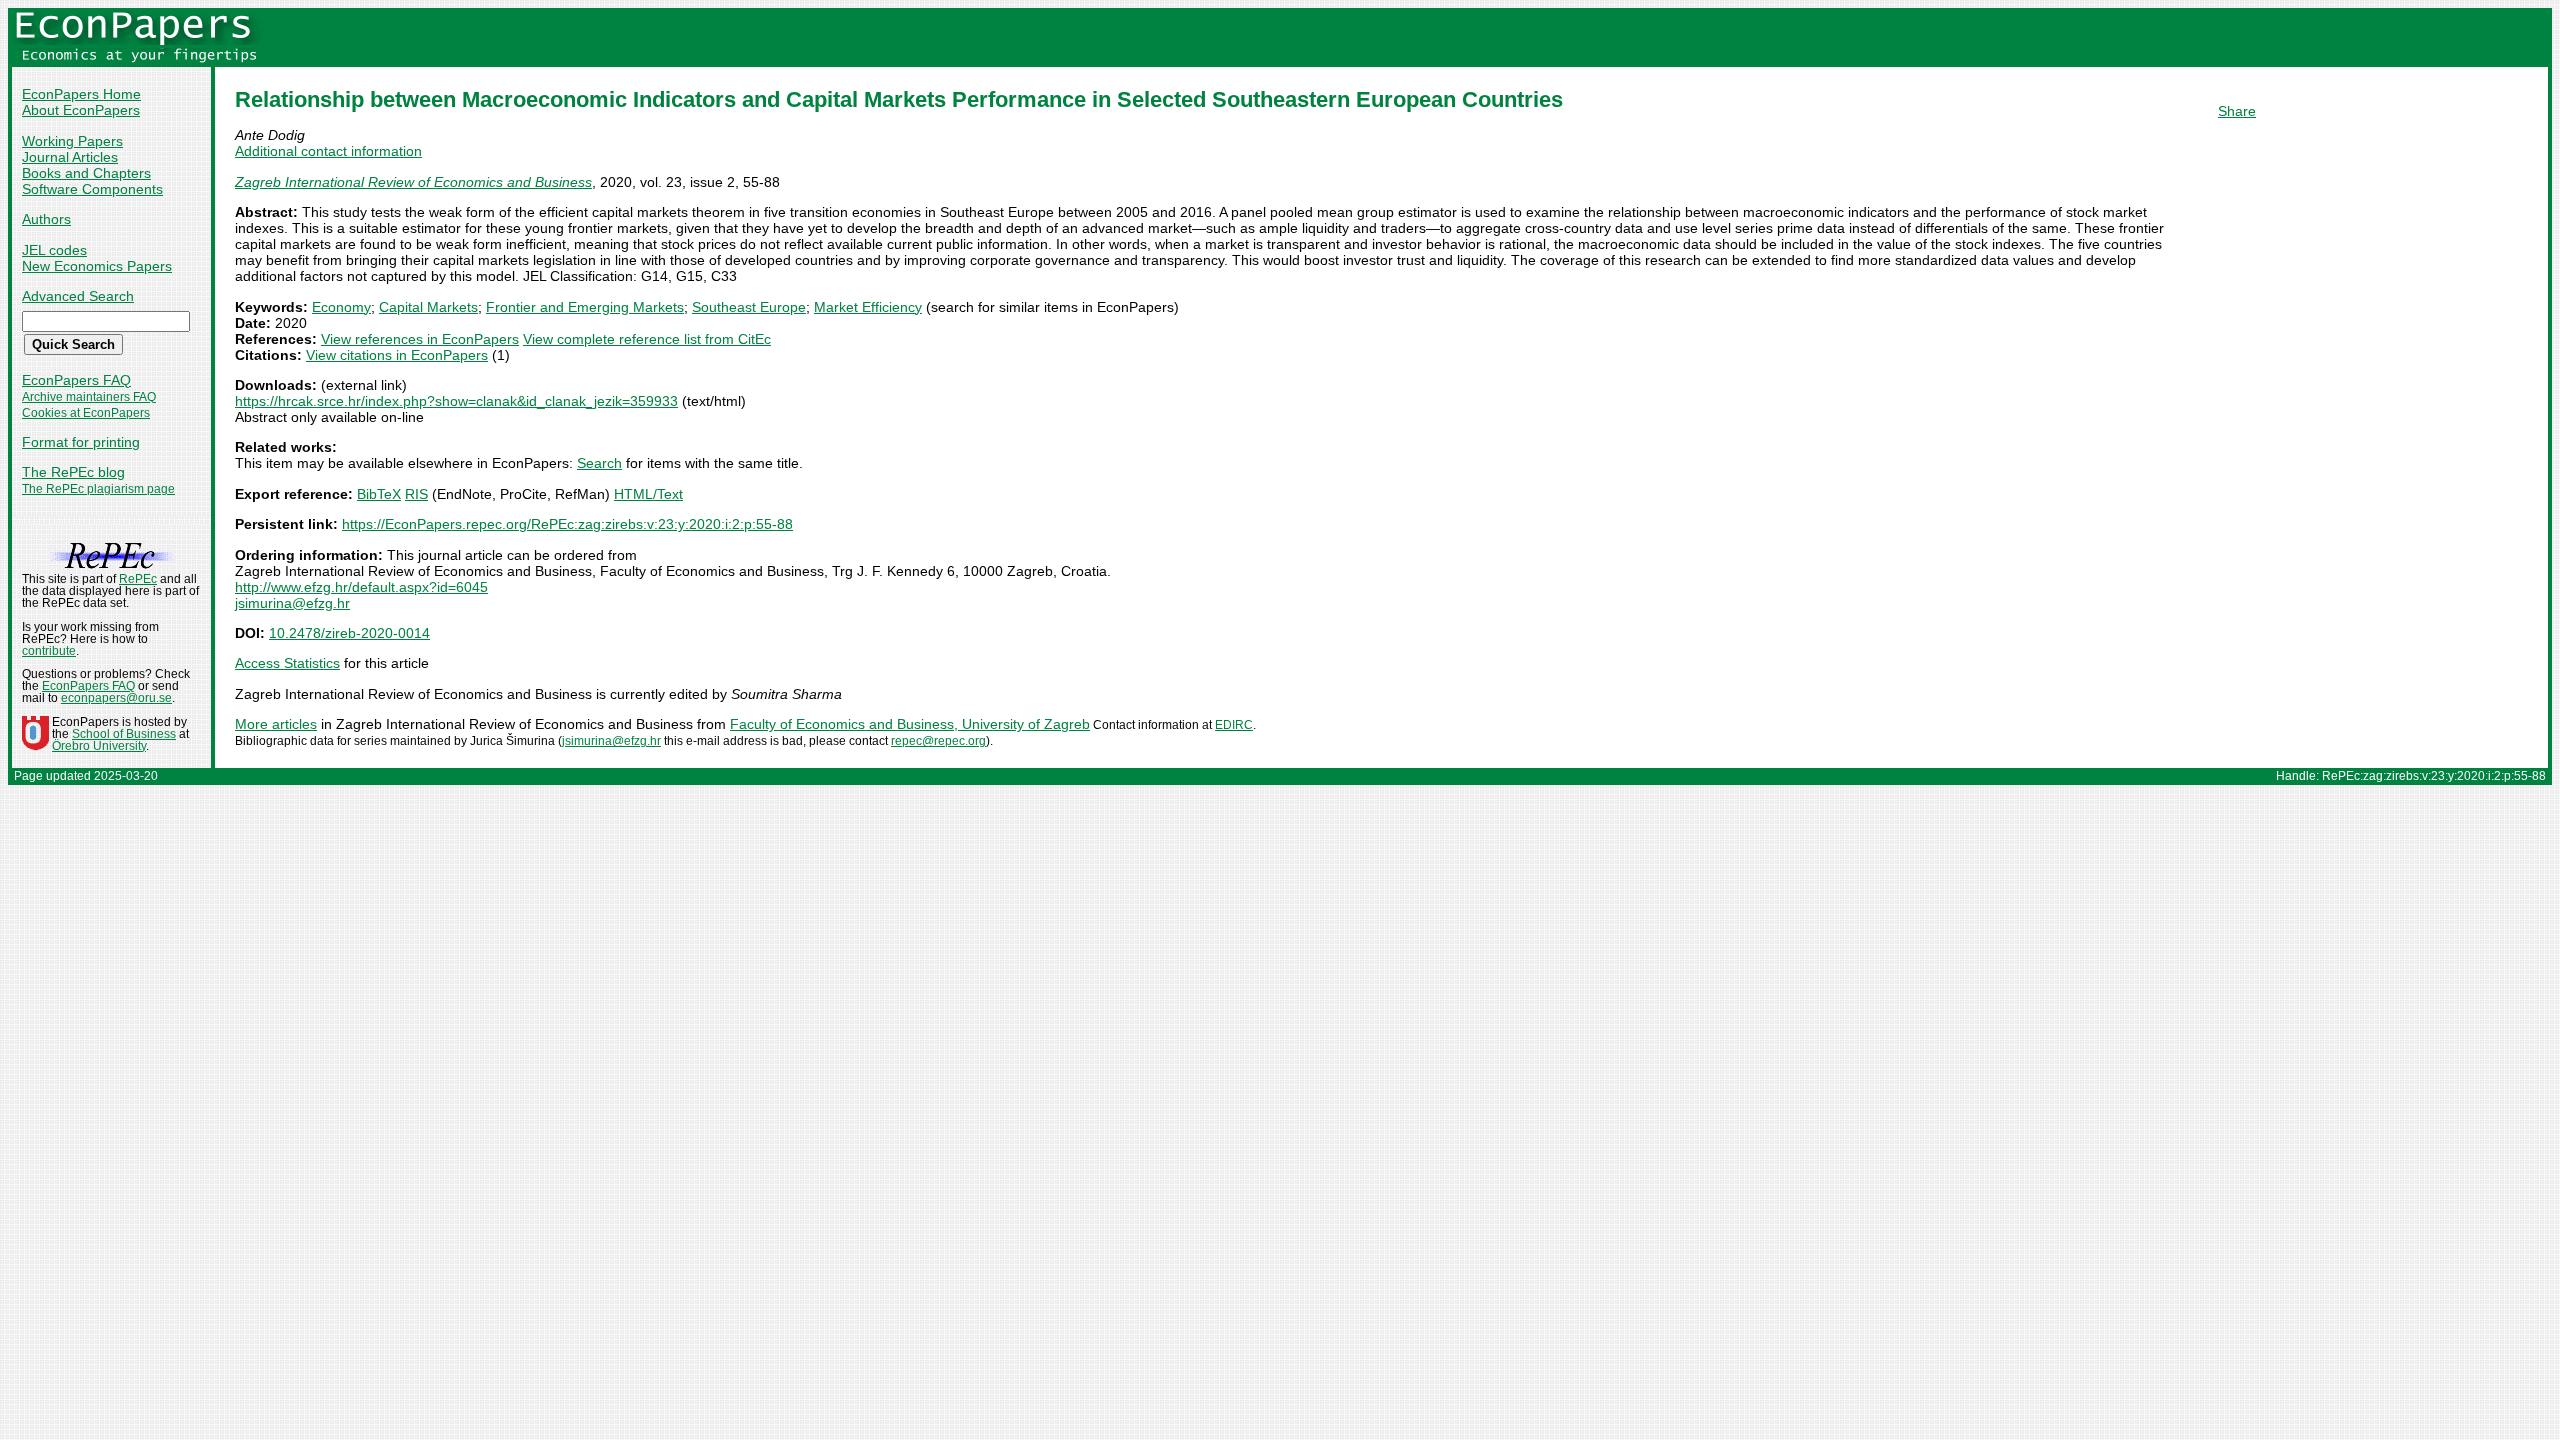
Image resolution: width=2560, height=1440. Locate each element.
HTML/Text (648, 494)
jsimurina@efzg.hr (292, 603)
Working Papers (72, 141)
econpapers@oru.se (116, 698)
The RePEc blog (73, 472)
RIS (416, 494)
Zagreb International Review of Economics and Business (413, 182)
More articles (276, 724)
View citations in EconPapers (397, 355)
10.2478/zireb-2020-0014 (349, 633)
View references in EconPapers (420, 339)
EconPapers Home (81, 94)
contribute (49, 651)
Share (2237, 111)
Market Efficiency (868, 307)
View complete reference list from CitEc (647, 339)
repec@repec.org (938, 741)
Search (599, 463)
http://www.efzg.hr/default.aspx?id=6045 (361, 587)
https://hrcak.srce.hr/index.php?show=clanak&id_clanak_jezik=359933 (456, 401)
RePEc (138, 579)
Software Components (92, 189)
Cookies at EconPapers (86, 413)
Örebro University (99, 746)
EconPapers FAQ (76, 380)
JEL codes (54, 250)
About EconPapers (81, 110)
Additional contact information (328, 151)
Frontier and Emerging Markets (585, 307)
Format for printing (81, 442)
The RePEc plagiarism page (98, 489)
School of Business (124, 734)
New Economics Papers (97, 266)
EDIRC (1234, 725)
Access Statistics (287, 663)
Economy (341, 307)
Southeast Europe (749, 307)
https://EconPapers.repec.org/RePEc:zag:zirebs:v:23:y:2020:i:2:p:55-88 (567, 524)
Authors (46, 219)
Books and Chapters (86, 173)
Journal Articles (70, 157)
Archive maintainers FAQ (89, 397)
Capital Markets (428, 307)
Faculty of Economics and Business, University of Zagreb (910, 724)
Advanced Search (78, 296)
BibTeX (379, 494)
